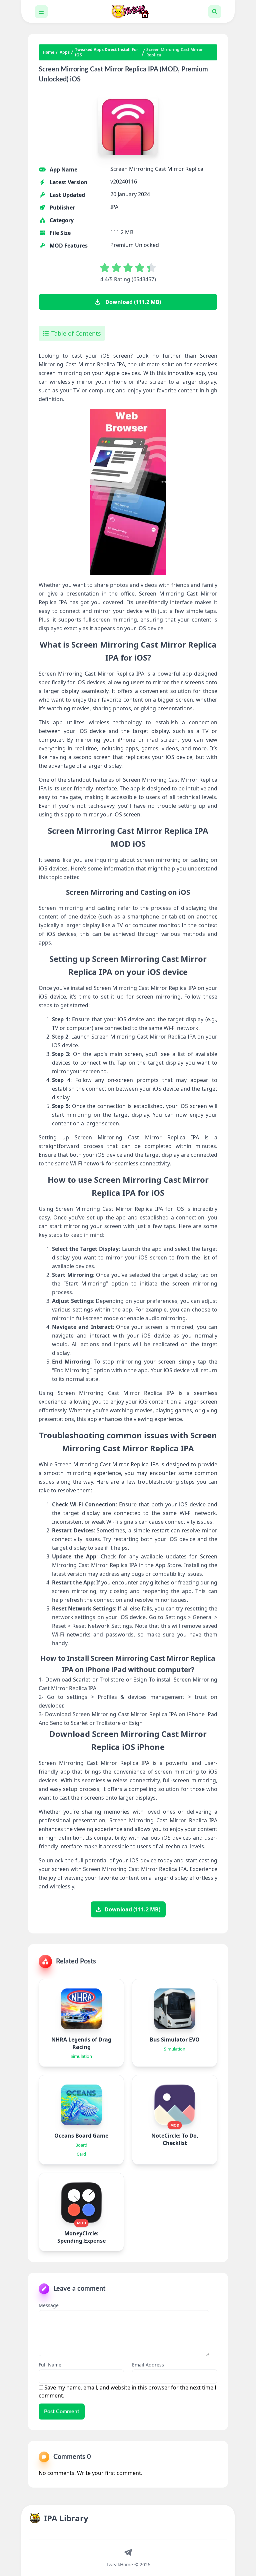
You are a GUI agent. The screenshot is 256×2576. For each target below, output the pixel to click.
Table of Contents (76, 333)
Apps (65, 52)
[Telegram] (128, 2552)
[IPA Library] (128, 12)
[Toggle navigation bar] (41, 12)
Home (48, 52)
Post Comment (62, 2412)
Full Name (50, 2365)
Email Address (148, 2365)
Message (49, 2305)
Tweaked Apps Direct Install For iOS (106, 52)
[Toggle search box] (215, 12)
